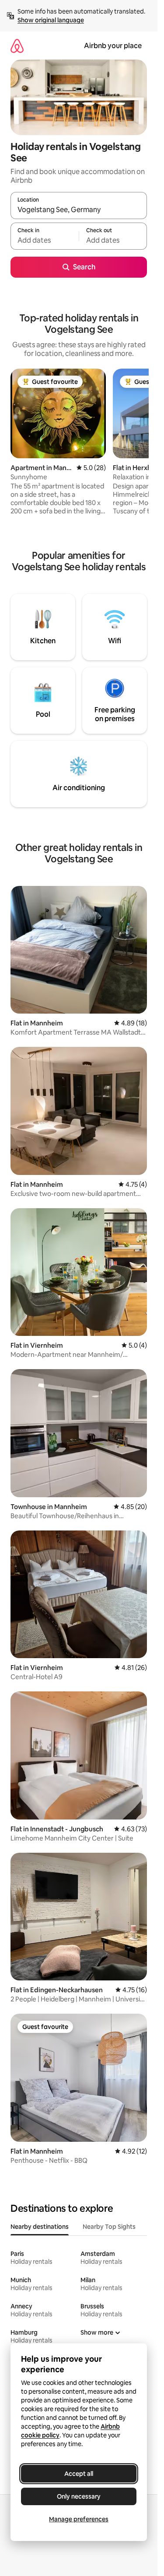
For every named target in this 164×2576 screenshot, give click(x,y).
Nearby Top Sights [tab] (109, 2227)
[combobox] (79, 209)
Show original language (51, 20)
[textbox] (45, 240)
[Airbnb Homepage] (17, 46)
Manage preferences (79, 2519)
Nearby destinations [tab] (40, 2227)
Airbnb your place (113, 46)
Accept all (79, 2474)
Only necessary (79, 2496)
